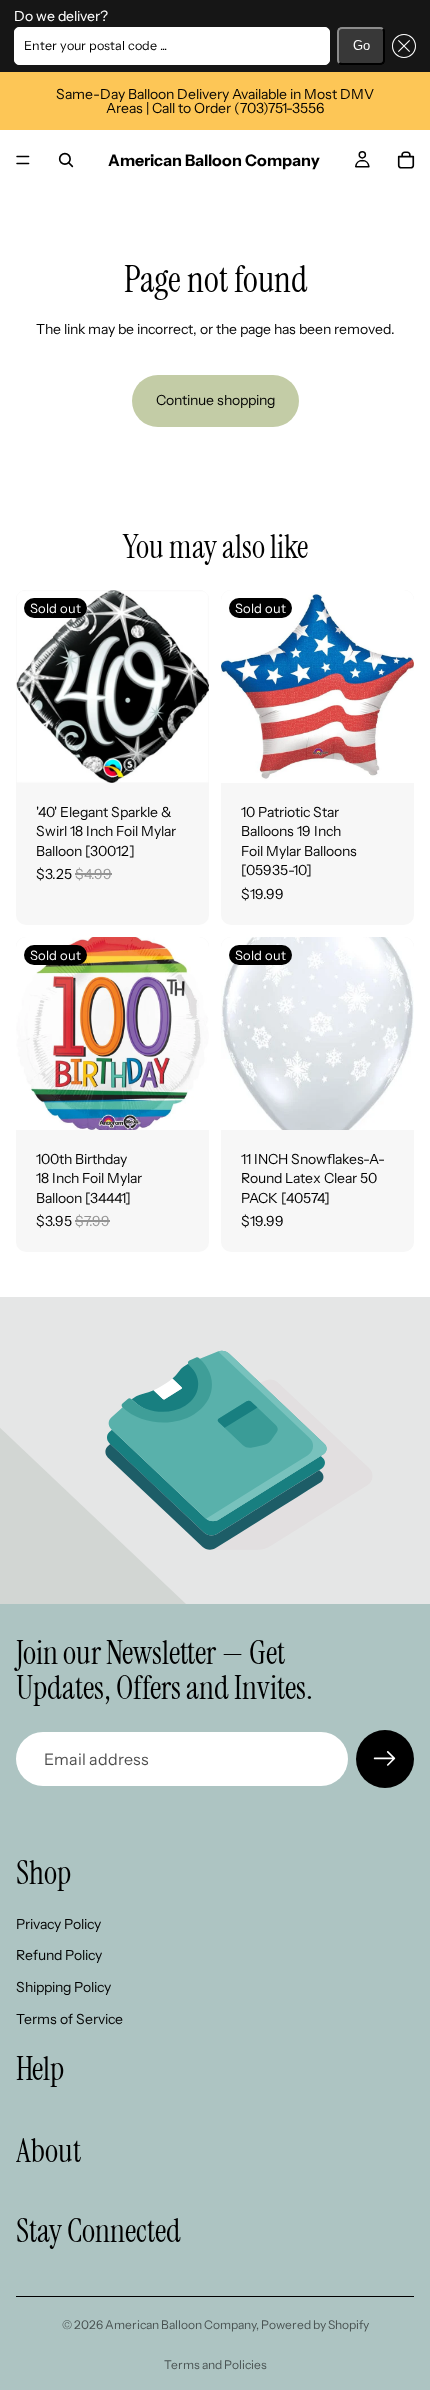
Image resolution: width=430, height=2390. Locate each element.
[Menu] (23, 160)
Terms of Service (69, 2019)
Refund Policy (59, 1956)
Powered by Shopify (315, 2324)
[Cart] (406, 160)
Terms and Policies (215, 2364)
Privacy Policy (58, 1924)
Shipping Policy (63, 1987)
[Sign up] (385, 1759)
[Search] (66, 160)
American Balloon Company (180, 2324)
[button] (400, 46)
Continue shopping (215, 400)
